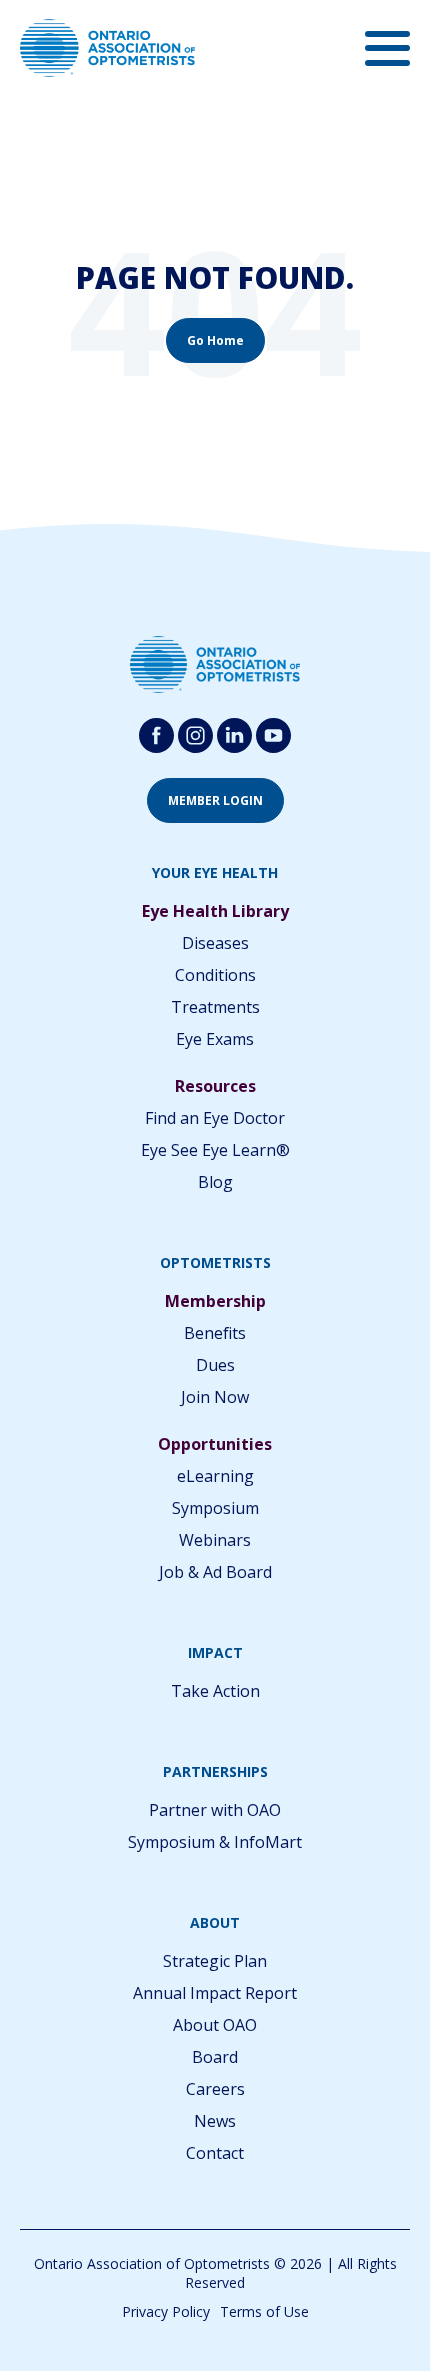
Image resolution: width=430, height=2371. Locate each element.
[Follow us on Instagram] (195, 735)
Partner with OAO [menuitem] (215, 1810)
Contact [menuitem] (215, 2153)
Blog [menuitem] (215, 1182)
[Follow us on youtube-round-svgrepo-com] (273, 735)
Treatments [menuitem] (215, 1007)
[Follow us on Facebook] (156, 735)
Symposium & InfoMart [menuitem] (215, 1842)
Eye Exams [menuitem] (215, 1039)
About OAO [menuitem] (215, 2025)
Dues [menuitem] (215, 1365)
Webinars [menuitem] (215, 1540)
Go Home (215, 340)
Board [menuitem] (215, 2057)
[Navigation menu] (387, 48)
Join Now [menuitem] (215, 1397)
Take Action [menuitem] (215, 1691)
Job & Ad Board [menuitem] (215, 1572)
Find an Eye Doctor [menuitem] (215, 1118)
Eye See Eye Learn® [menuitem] (215, 1150)
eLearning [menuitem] (215, 1476)
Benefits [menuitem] (215, 1333)
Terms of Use (264, 2311)
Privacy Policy (166, 2311)
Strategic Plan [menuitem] (215, 1961)
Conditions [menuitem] (215, 975)
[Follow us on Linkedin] (234, 735)
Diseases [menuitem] (215, 943)
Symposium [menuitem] (215, 1508)
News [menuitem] (215, 2121)
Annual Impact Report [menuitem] (215, 1993)
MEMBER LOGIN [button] (215, 800)
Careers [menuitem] (215, 2089)
